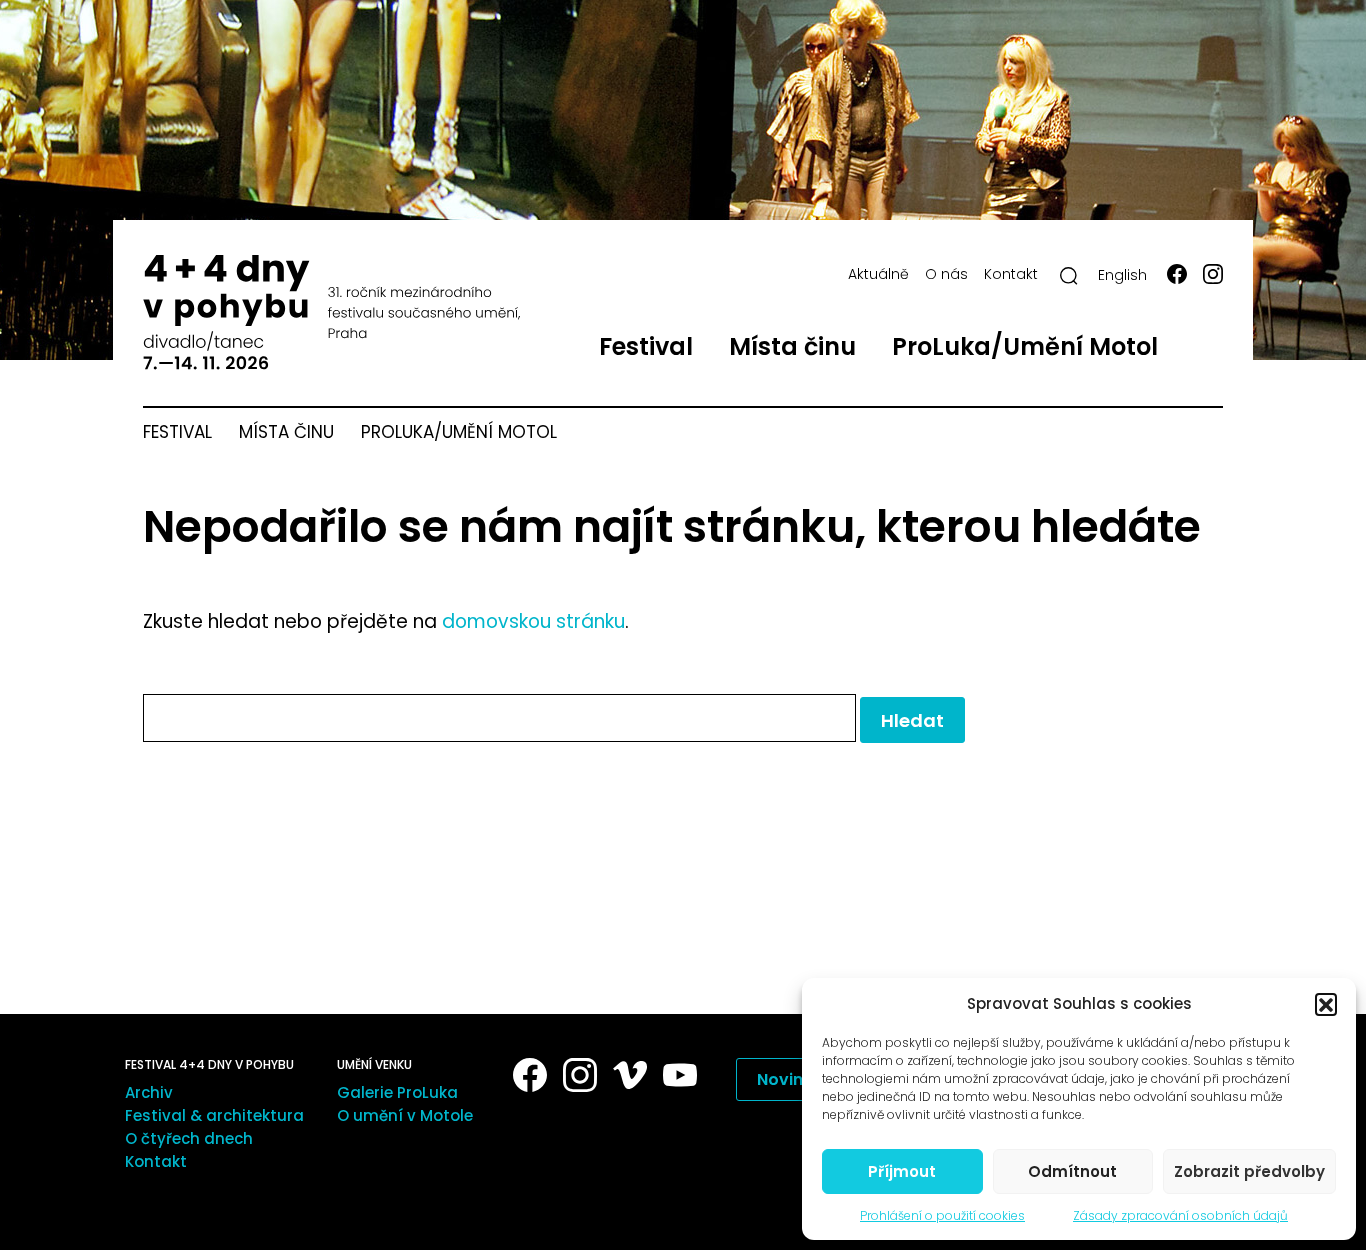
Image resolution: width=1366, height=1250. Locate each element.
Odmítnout (1072, 1171)
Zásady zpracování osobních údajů (1180, 1215)
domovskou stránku (533, 621)
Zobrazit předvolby (1249, 1171)
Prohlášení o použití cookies (942, 1215)
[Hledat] (1069, 276)
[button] (1326, 1004)
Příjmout (902, 1171)
